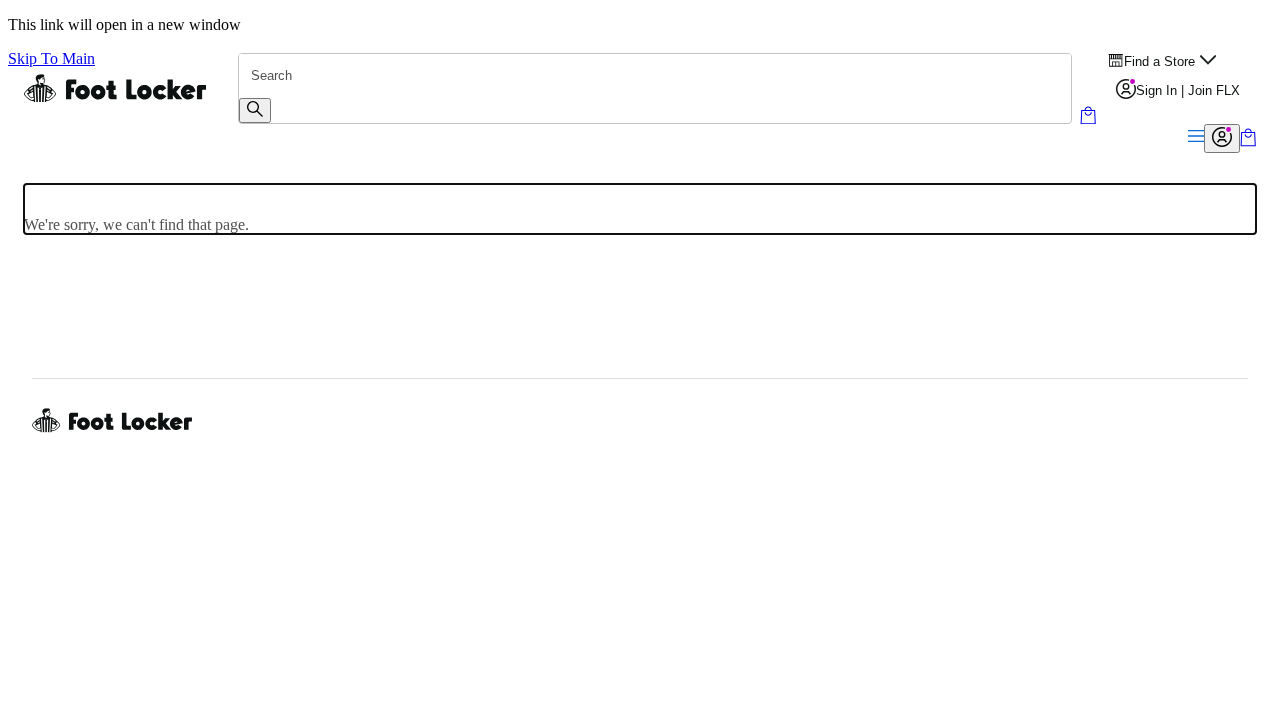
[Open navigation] (1196, 137)
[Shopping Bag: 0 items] (1248, 141)
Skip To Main (51, 58)
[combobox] (655, 76)
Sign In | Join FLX (1188, 90)
